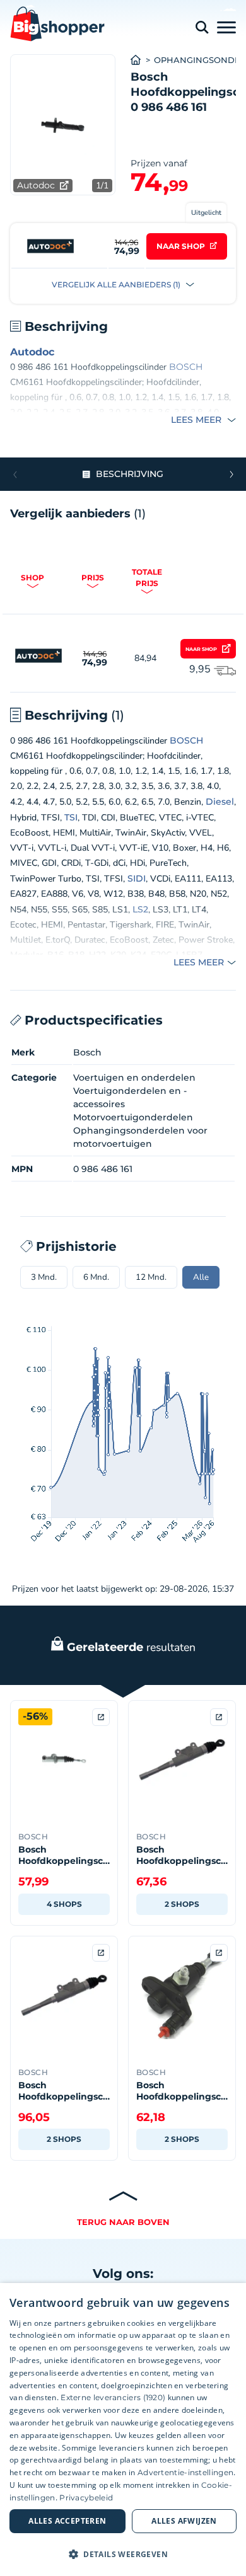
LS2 (140, 909)
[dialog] (123, 2429)
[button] (231, 474)
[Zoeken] (202, 27)
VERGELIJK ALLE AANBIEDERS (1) (117, 285)
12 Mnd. (151, 1277)
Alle (201, 1277)
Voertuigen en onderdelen (134, 1078)
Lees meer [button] (197, 420)
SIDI (137, 878)
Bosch (87, 1052)
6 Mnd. (96, 1277)
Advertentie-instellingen (185, 2472)
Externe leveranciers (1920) (113, 2397)
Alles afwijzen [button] (184, 2521)
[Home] (142, 60)
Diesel (220, 802)
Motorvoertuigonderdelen (133, 1117)
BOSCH (186, 367)
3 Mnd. (44, 1277)
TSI (71, 817)
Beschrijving (130, 474)
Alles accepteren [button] (67, 2521)
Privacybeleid (86, 2498)
